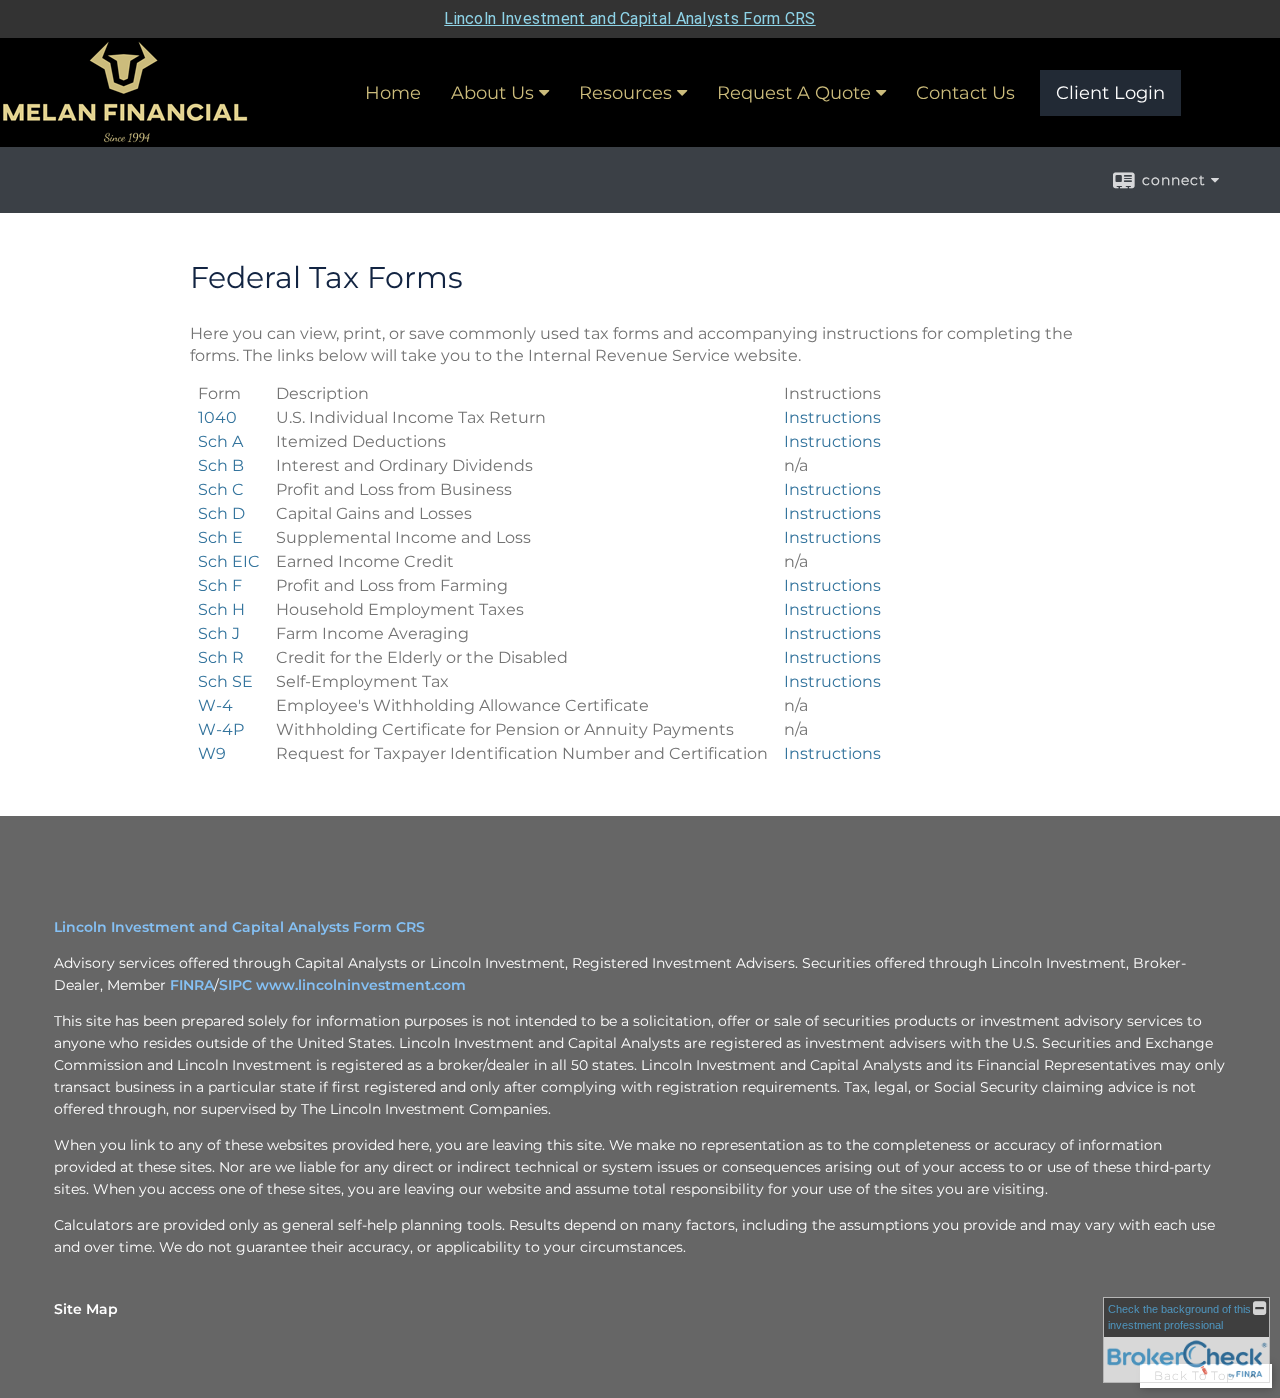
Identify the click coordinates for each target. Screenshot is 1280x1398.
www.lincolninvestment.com (361, 985)
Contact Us (965, 93)
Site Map (86, 1309)
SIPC (237, 985)
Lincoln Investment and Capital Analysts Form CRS (629, 18)
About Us (492, 93)
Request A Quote (794, 93)
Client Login (1110, 93)
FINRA (192, 985)
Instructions (832, 417)
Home (393, 93)
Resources (625, 93)
